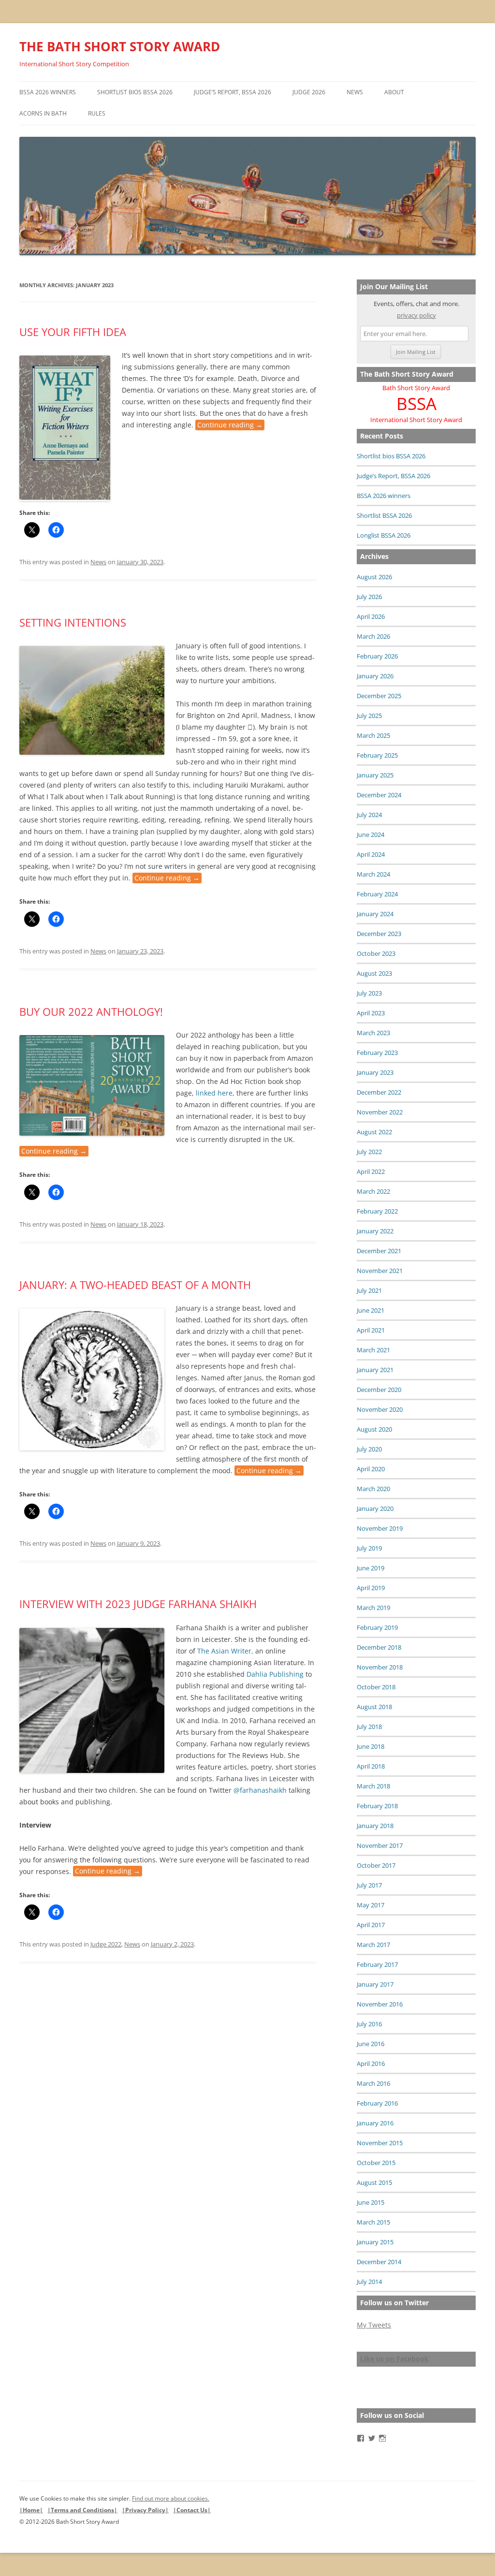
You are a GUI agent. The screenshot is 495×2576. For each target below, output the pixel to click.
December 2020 (379, 1390)
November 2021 (380, 1271)
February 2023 (377, 1053)
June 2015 (371, 2202)
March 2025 (373, 735)
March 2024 (373, 874)
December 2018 (379, 1647)
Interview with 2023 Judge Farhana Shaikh (138, 1604)
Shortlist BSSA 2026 (384, 515)
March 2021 (373, 1350)
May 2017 (371, 1905)
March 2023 (373, 1033)
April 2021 (371, 1330)
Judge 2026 (309, 92)
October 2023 (376, 953)
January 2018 (375, 1826)
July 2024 (369, 815)
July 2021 (369, 1290)
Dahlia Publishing (275, 1674)
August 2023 (374, 973)
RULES (97, 113)
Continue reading (230, 425)
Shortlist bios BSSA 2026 (135, 92)
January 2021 (375, 1370)
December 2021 (379, 1251)
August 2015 (374, 2182)
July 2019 (369, 1548)
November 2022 (380, 1112)
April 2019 (371, 1588)
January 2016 (375, 2123)
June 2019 (371, 1568)
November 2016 (380, 2004)
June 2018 (371, 1746)
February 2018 (377, 1806)
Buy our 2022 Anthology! (91, 1011)
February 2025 (377, 755)
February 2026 (377, 656)
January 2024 (375, 914)
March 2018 (373, 1786)
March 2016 (373, 2083)
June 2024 (371, 834)
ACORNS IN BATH (43, 113)
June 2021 (371, 1310)
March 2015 (373, 2222)
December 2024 (379, 795)
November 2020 (380, 1409)
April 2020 (371, 1469)
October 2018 (376, 1687)
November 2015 (380, 2143)
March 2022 (373, 1191)
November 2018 (380, 1667)
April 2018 (371, 1766)
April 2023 (371, 1013)
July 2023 (369, 993)
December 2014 (379, 2262)
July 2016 (369, 2024)
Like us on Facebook (394, 2359)
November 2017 (380, 1845)
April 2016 (371, 2064)
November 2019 (380, 1528)
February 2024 (377, 894)
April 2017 (371, 1925)
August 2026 (374, 577)
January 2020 (375, 1508)
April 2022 (371, 1171)
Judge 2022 (106, 1944)
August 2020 (374, 1429)
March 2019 (373, 1608)
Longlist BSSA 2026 (384, 535)
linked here (213, 1093)
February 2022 (377, 1211)
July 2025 (369, 716)
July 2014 (369, 2282)
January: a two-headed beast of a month (135, 1285)
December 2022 (379, 1092)
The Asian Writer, (225, 1651)
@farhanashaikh (260, 1790)
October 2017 (376, 1865)
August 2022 (374, 1132)
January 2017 (375, 1984)
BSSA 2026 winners (48, 92)
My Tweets (374, 2325)
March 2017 (373, 1945)
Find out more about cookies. (171, 2498)
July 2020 (369, 1449)
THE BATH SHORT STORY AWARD (120, 46)
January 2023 (375, 1072)
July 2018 (369, 1727)
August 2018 (374, 1707)
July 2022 (369, 1152)
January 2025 (375, 775)
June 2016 (371, 2044)
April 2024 (371, 854)
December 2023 (379, 934)
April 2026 (371, 616)
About (394, 92)
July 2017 (369, 1885)
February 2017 (377, 1964)
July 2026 (369, 597)
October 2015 (376, 2163)
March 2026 (373, 636)
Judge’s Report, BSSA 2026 (233, 92)
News (355, 92)
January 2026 (375, 676)
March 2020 (373, 1489)
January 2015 (375, 2242)
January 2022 (375, 1231)
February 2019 (377, 1627)
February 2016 (377, 2103)
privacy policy (416, 315)
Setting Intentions (73, 622)
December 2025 (379, 696)
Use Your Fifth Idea (73, 332)
